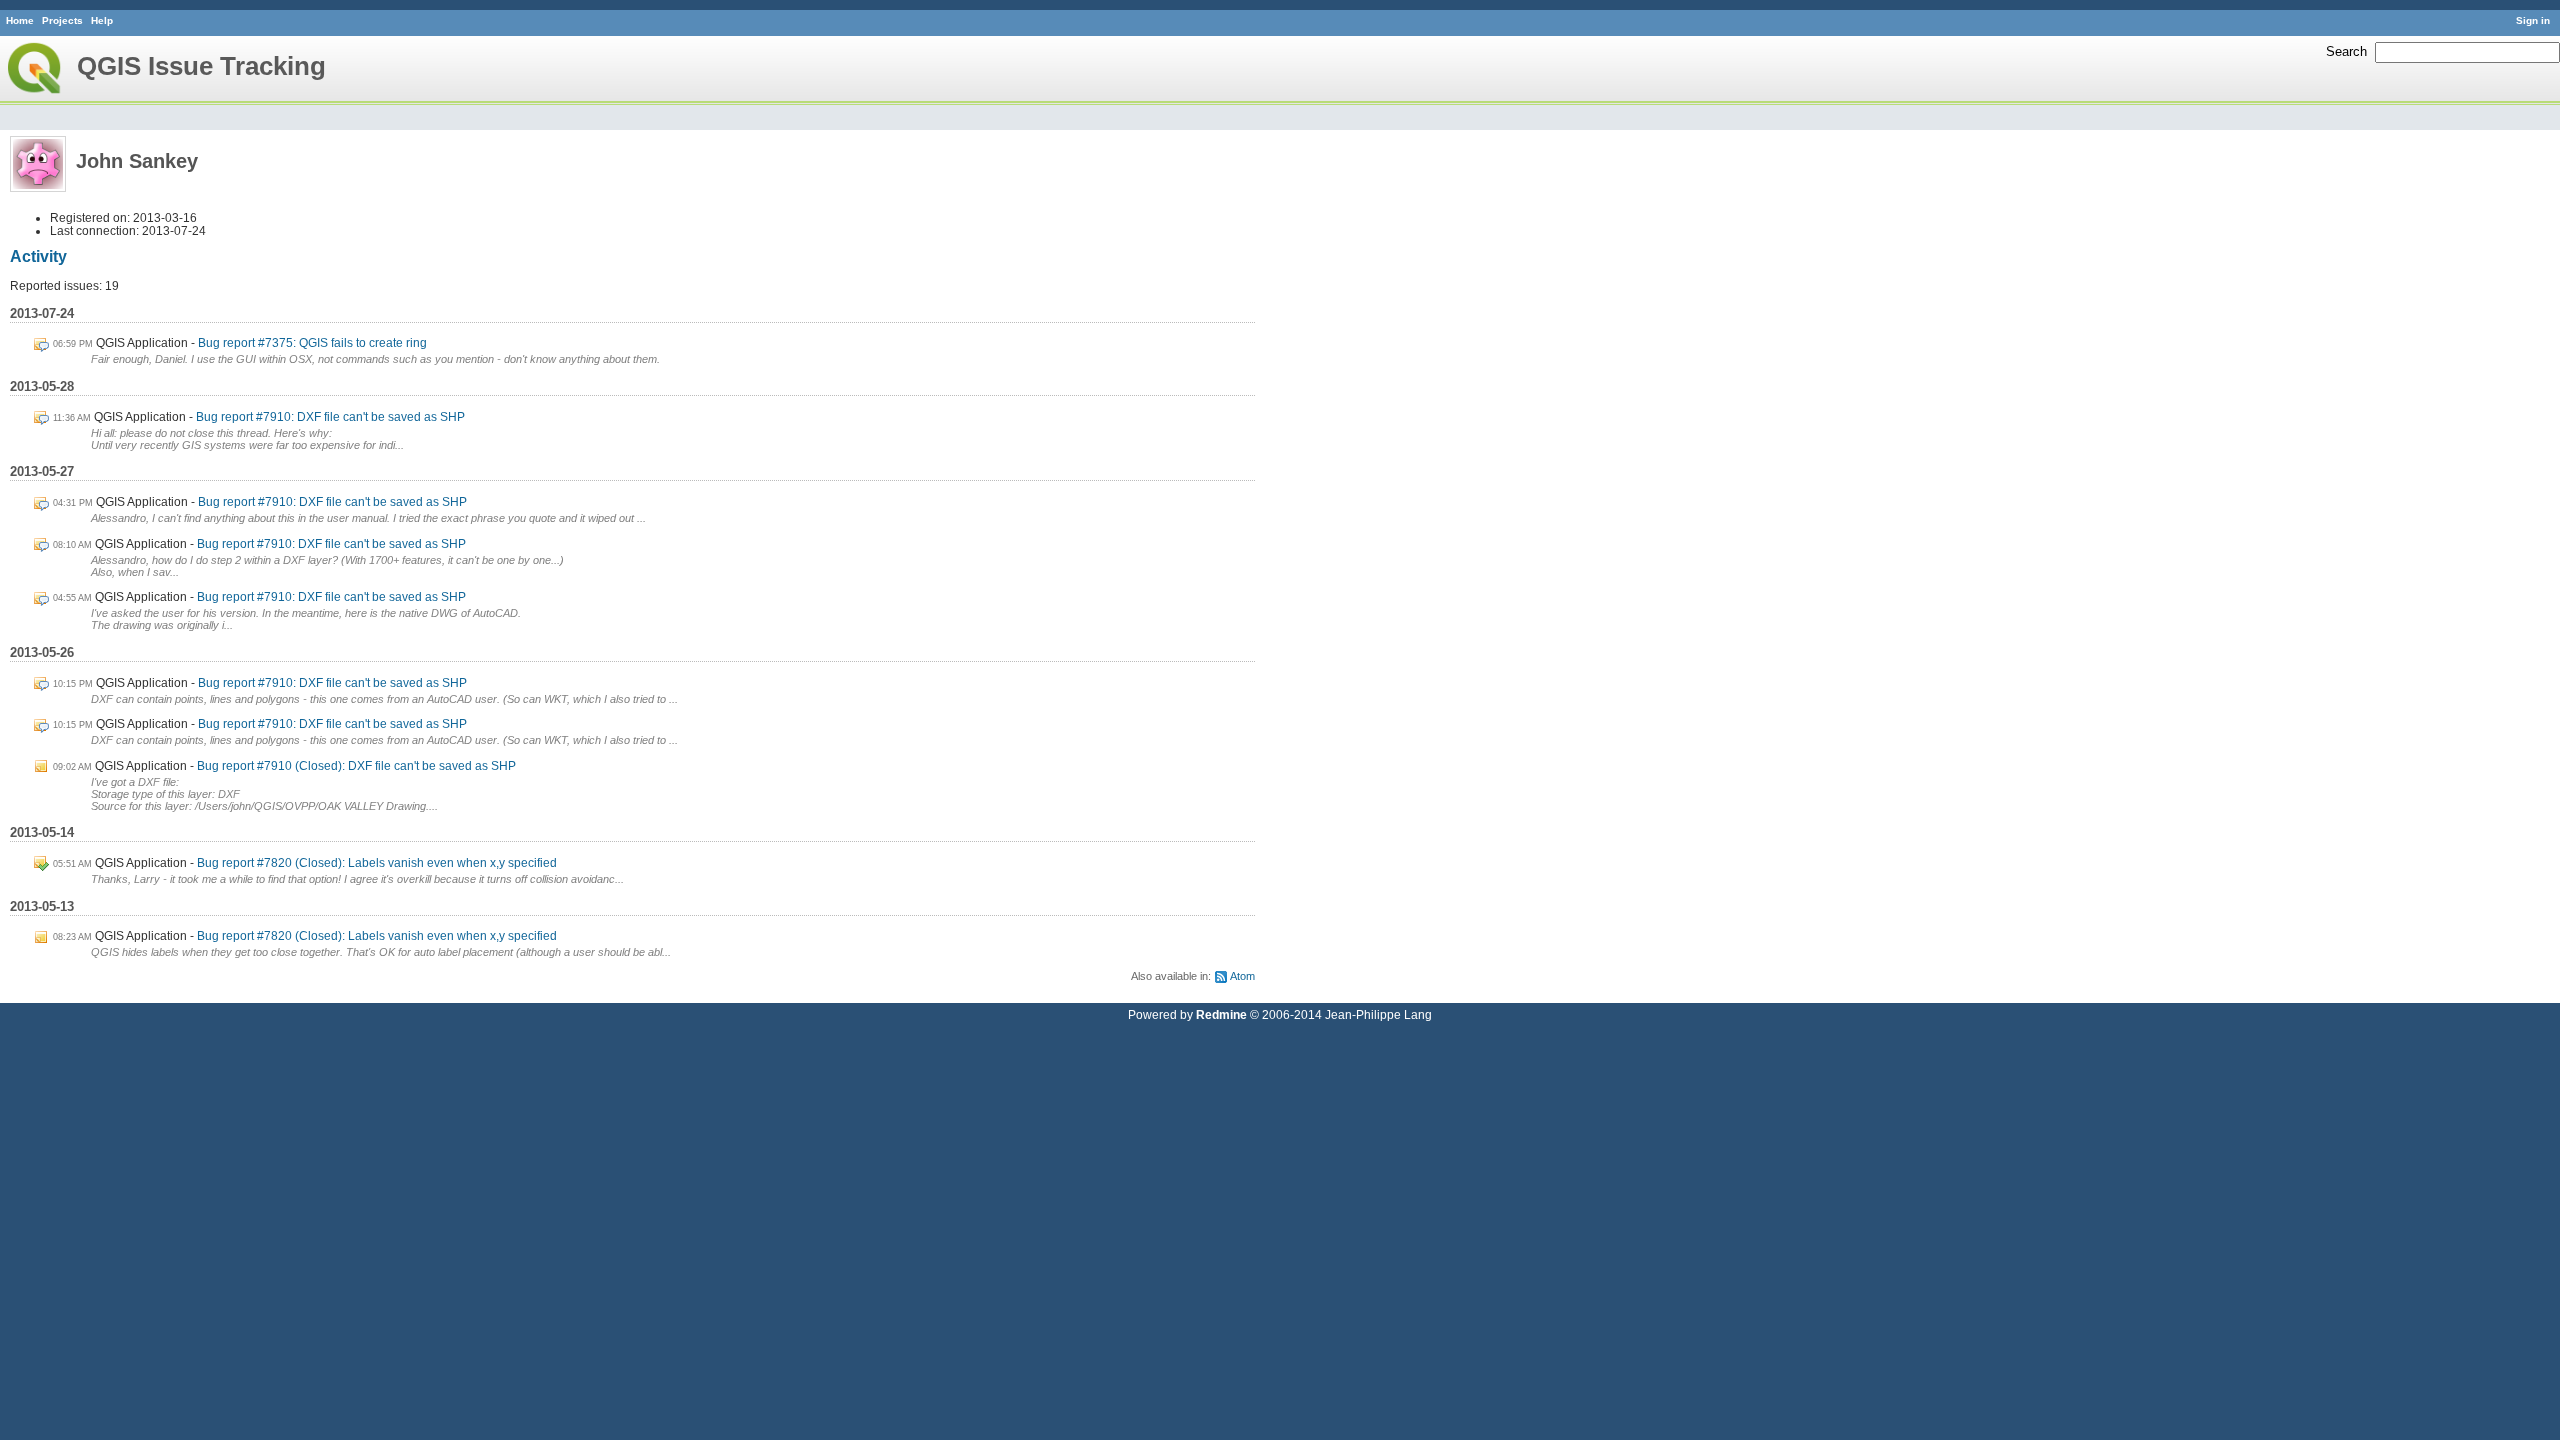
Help (102, 20)
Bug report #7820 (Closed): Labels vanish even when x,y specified (377, 862)
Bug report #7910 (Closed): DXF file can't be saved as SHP (356, 765)
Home (20, 20)
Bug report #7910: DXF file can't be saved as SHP (330, 416)
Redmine (1221, 1014)
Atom (1242, 976)
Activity (38, 256)
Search (2346, 51)
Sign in (2533, 20)
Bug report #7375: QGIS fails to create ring (312, 342)
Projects (62, 20)
